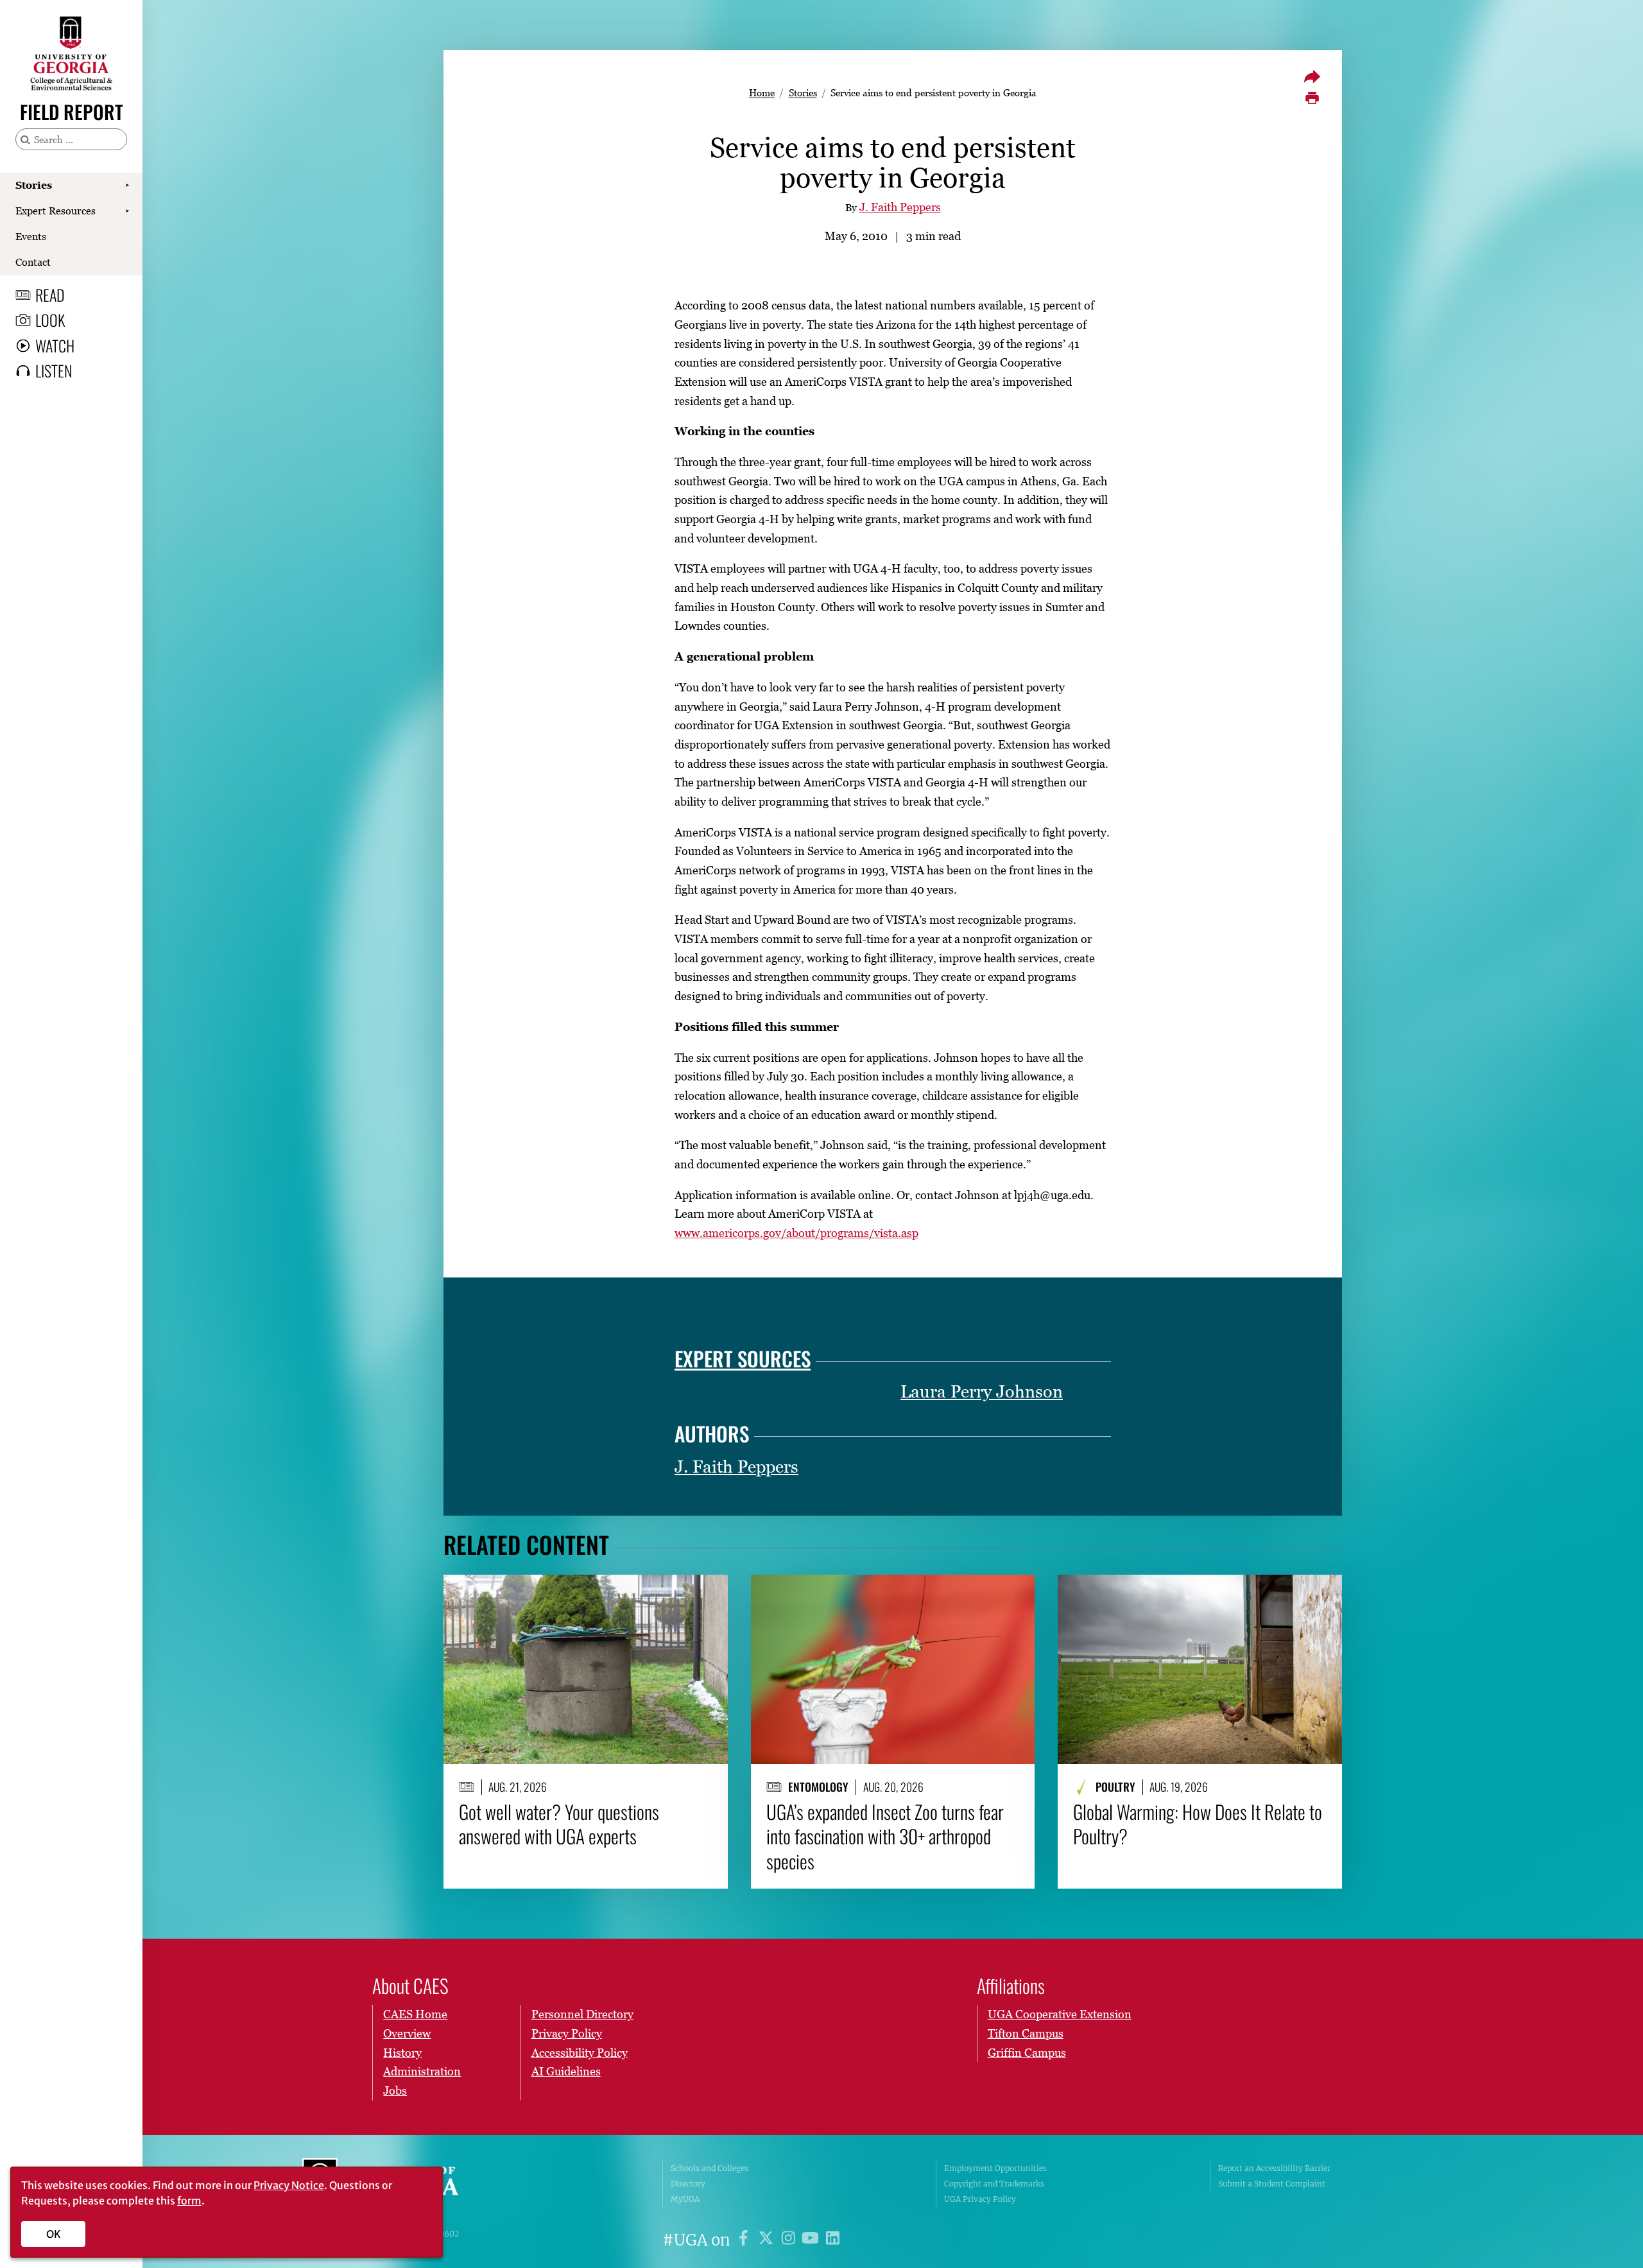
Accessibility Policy (580, 2053)
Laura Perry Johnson (982, 1391)
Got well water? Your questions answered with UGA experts (559, 1824)
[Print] (1312, 98)
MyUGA (685, 2199)
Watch (55, 345)
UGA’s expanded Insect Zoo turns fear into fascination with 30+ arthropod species (885, 1836)
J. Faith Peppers (900, 207)
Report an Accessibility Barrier (1274, 2168)
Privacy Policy (567, 2033)
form (189, 2201)
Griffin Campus (1027, 2053)
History (402, 2053)
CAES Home (415, 2014)
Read (50, 295)
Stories (34, 185)
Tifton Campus (1026, 2033)
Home (762, 92)
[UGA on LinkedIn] (833, 2240)
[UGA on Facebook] (745, 2240)
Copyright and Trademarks (994, 2184)
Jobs (395, 2091)
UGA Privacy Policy (980, 2199)
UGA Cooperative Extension (1060, 2014)
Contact (33, 262)
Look (50, 320)
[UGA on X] (768, 2240)
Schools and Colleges (710, 2168)
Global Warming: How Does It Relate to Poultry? (1198, 1824)
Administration (422, 2071)
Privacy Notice (289, 2185)
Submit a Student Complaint (1272, 2184)
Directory (688, 2184)
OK (54, 2234)
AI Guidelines (566, 2071)
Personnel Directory (582, 2014)
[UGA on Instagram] (790, 2240)
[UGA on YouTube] (812, 2240)
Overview (407, 2033)
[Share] (1312, 76)
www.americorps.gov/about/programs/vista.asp (796, 1233)
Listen (54, 370)
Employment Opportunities (995, 2168)
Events (31, 236)
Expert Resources (56, 211)
